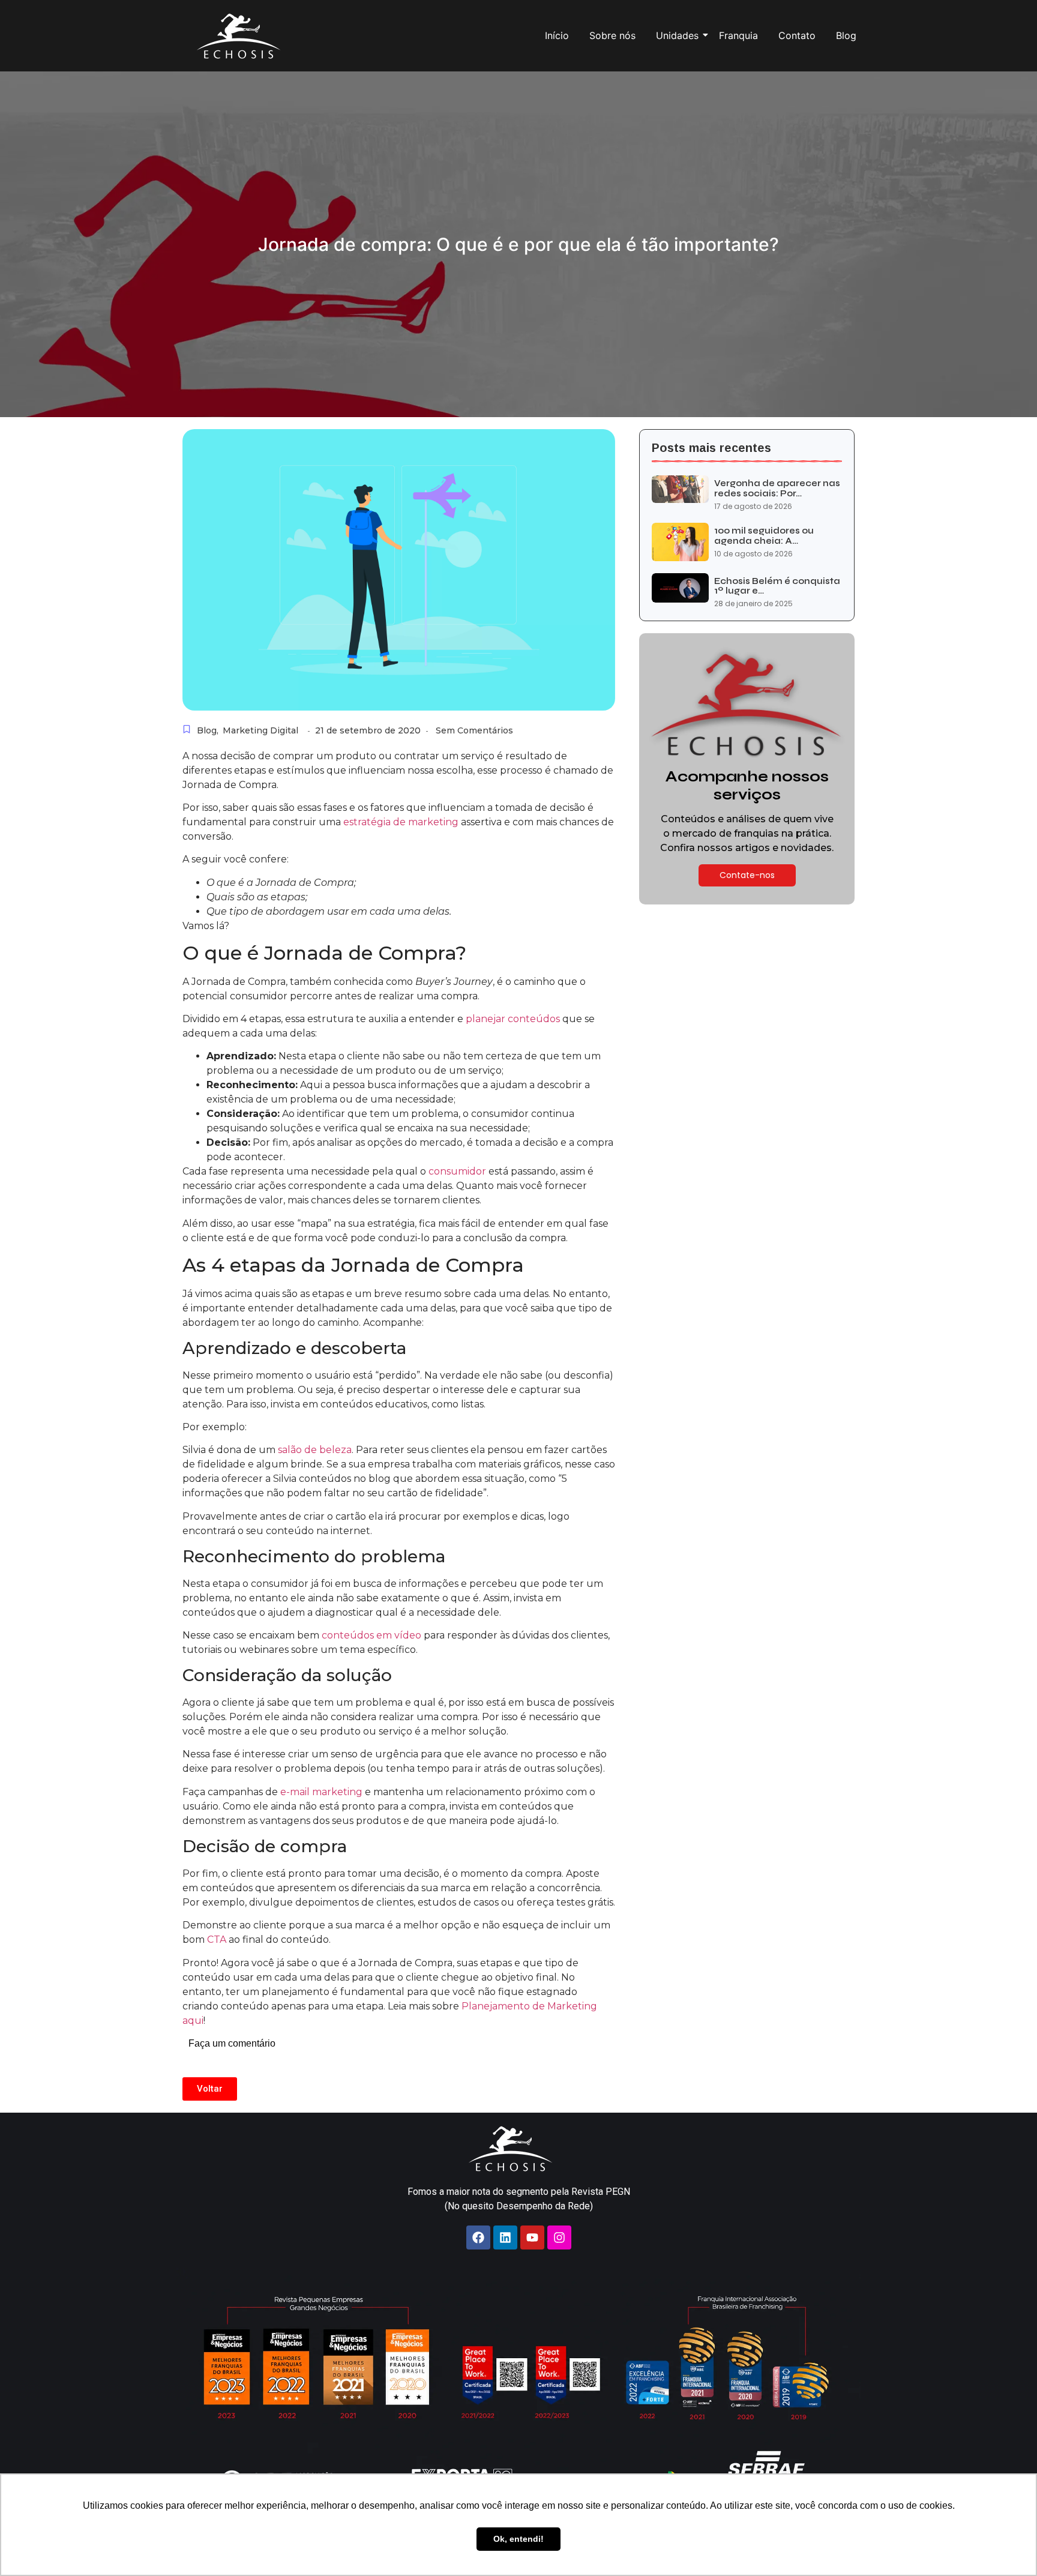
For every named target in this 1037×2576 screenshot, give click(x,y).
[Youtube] (532, 2237)
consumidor (457, 1171)
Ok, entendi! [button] (518, 2539)
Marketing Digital (260, 730)
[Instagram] (559, 2237)
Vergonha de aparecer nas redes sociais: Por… (777, 488)
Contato (797, 35)
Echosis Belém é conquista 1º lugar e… (777, 586)
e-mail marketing (321, 1792)
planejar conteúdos (513, 1019)
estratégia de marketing (400, 822)
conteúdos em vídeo (371, 1635)
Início (557, 35)
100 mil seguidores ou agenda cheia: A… (764, 536)
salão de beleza (314, 1450)
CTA (217, 1940)
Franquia (738, 35)
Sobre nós (612, 35)
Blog (846, 35)
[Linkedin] (505, 2237)
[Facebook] (478, 2237)
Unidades (677, 35)
